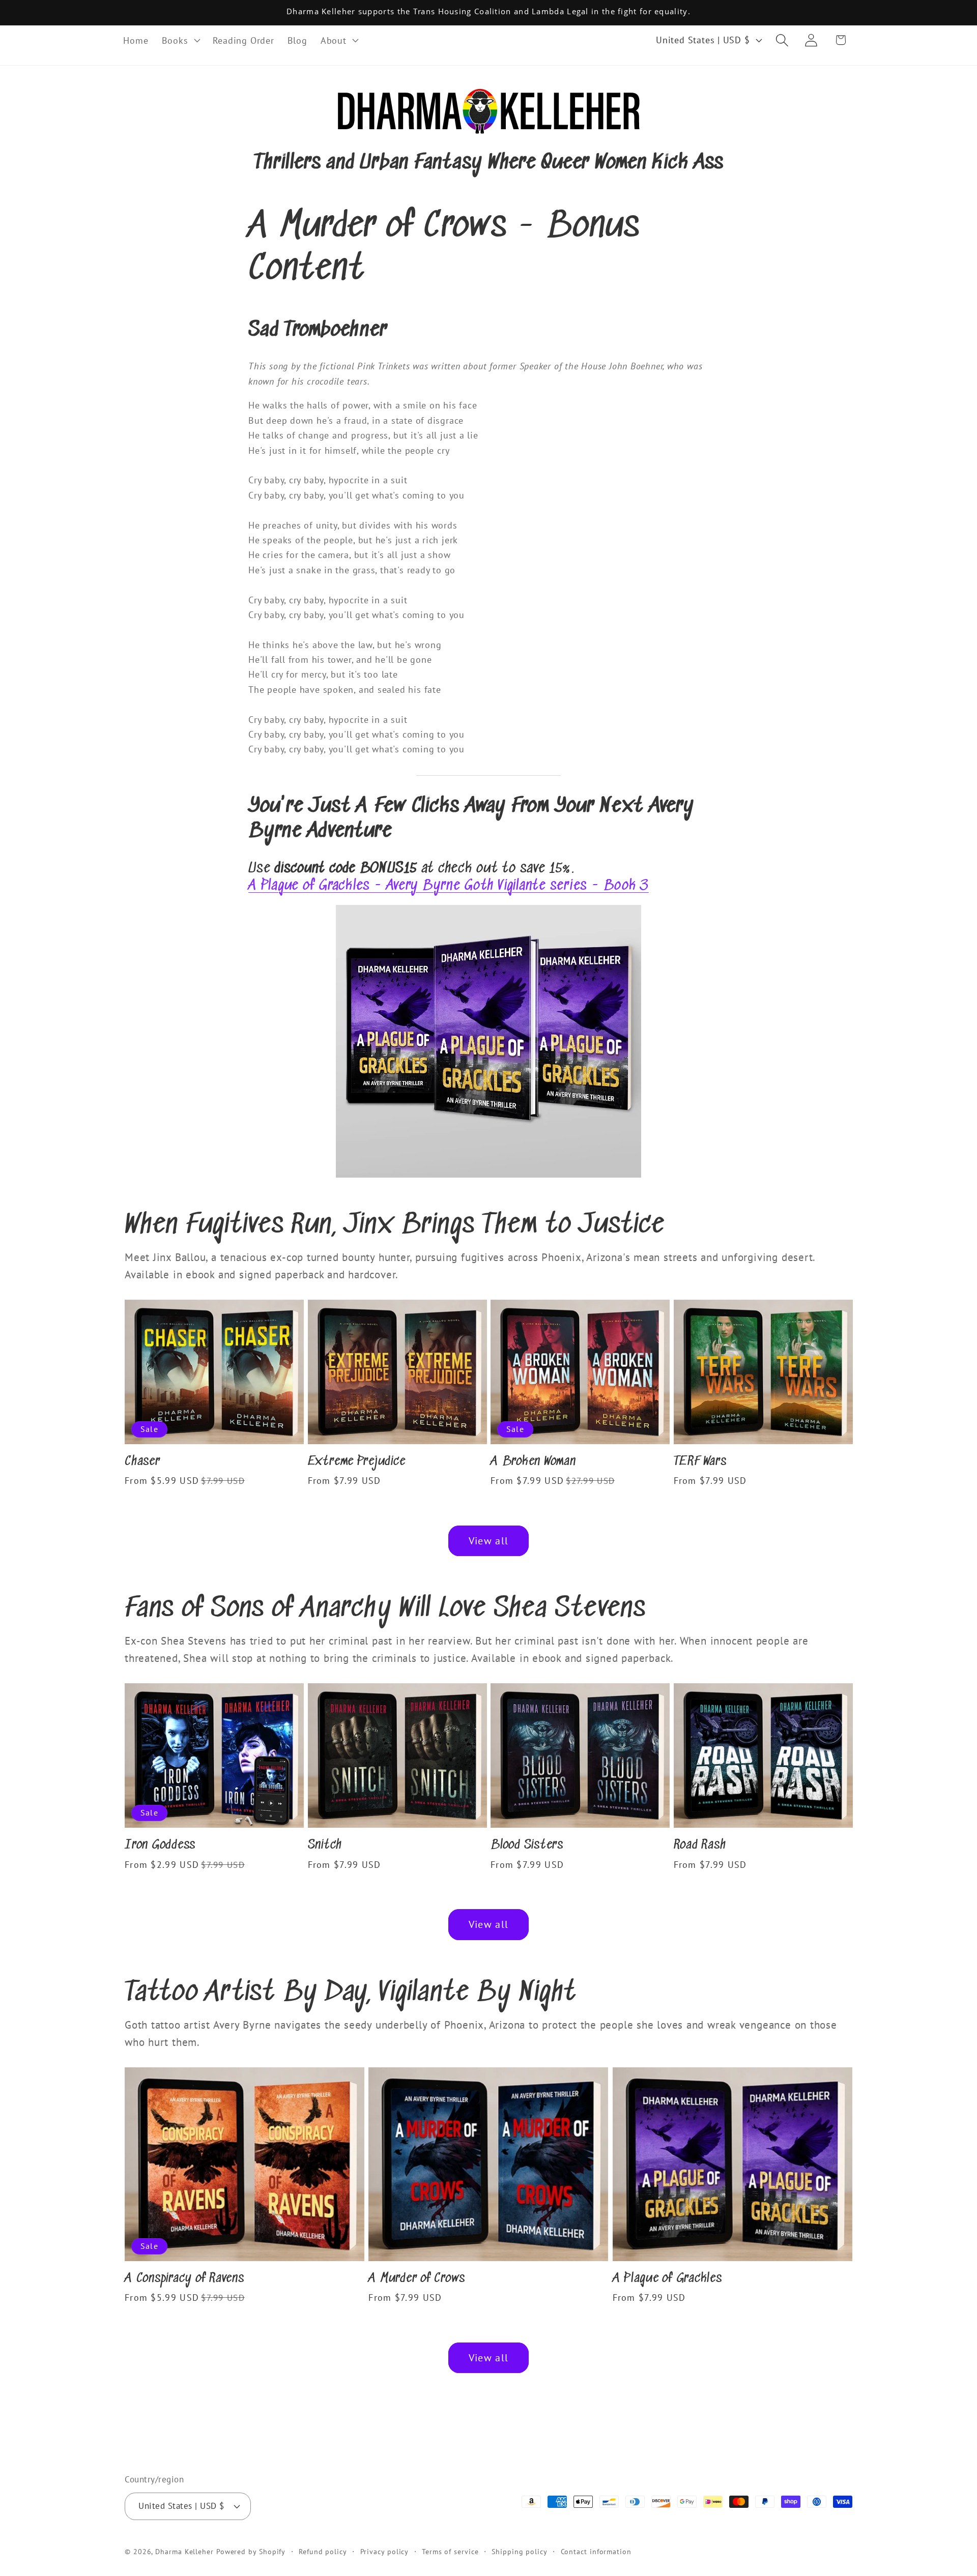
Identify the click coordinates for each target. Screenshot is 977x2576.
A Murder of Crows (417, 2279)
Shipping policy (520, 2551)
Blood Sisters (527, 1845)
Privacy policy (385, 2551)
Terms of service (450, 2551)
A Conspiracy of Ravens (184, 2279)
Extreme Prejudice (357, 1462)
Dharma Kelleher (184, 2551)
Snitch (325, 1845)
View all (489, 1541)
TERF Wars (700, 1462)
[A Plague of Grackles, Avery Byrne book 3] (489, 1176)
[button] (181, 40)
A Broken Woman (533, 1462)
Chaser (142, 1462)
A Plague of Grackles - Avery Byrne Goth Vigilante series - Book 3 (449, 886)
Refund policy (323, 2551)
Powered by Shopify (251, 2551)
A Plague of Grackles (667, 2279)
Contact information (596, 2551)
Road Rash (700, 1845)
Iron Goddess (160, 1845)
